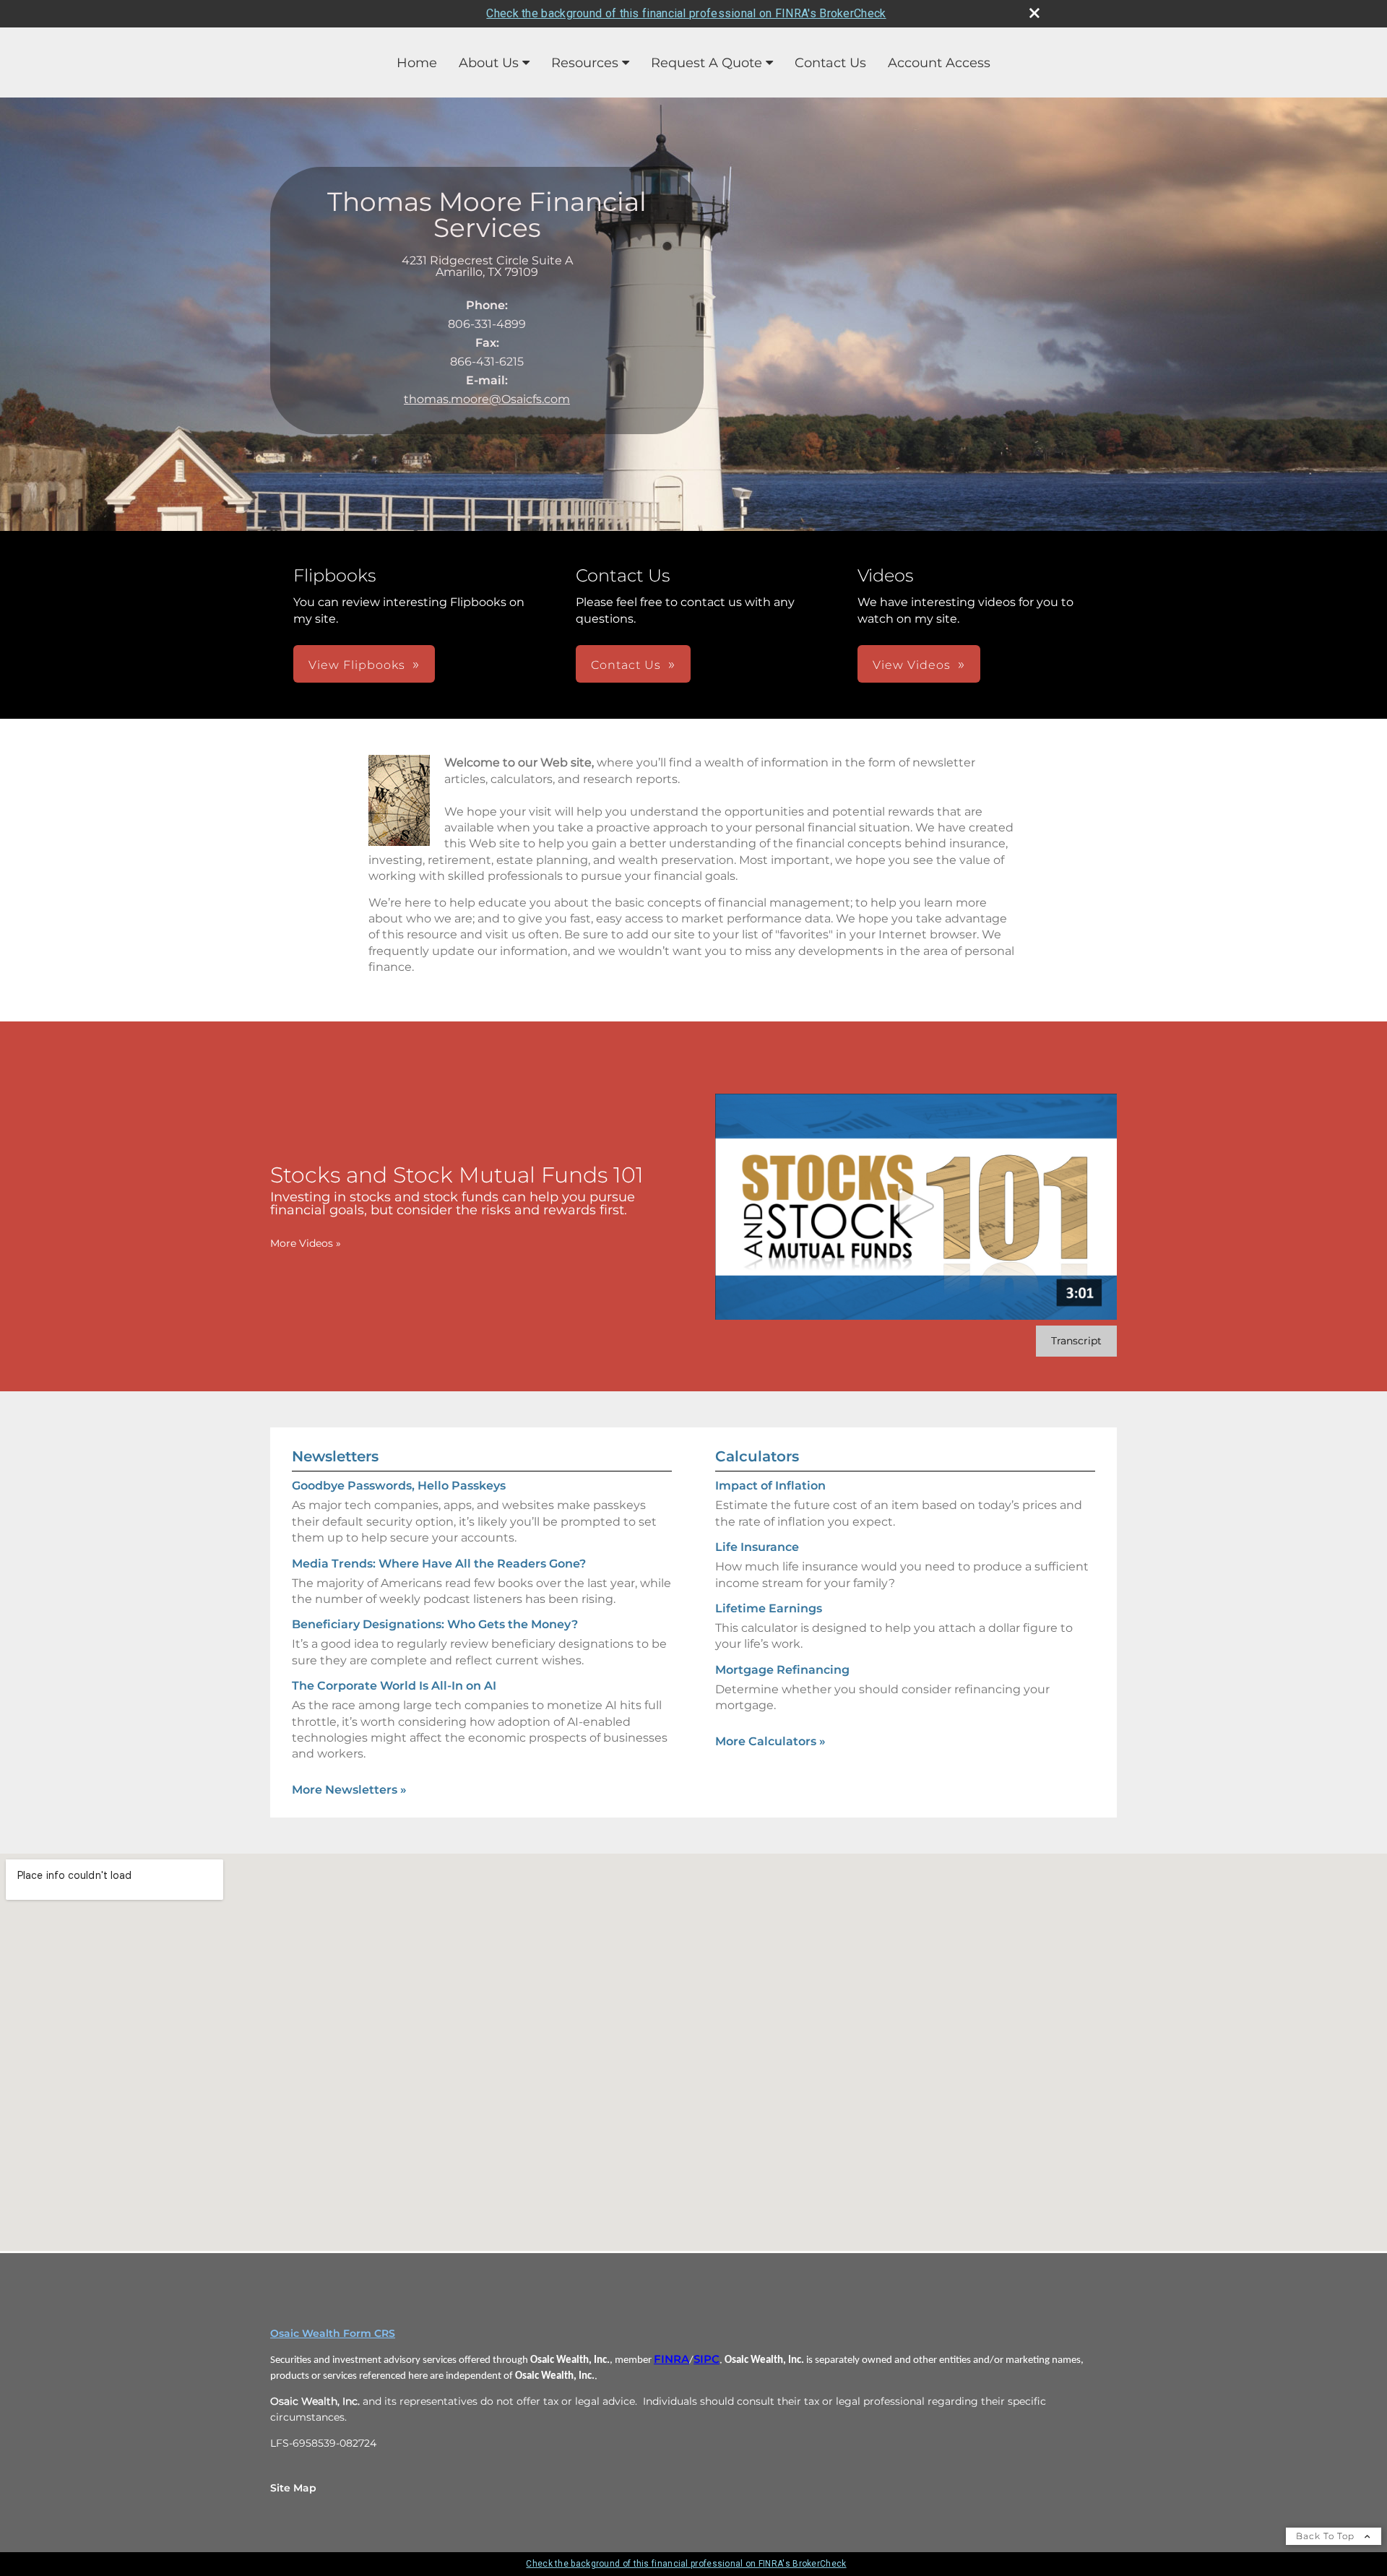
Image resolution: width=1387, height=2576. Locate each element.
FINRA (671, 2359)
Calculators (757, 1456)
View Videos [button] (912, 665)
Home (417, 63)
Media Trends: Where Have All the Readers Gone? (439, 1564)
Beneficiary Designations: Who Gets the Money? (435, 1624)
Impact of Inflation (770, 1486)
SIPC (707, 2359)
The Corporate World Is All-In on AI (394, 1686)
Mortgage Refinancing (782, 1670)
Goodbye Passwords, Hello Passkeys (399, 1486)
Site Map (293, 2488)
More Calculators (770, 1741)
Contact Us (830, 63)
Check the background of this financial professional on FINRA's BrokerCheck (686, 13)
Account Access (939, 63)
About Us (489, 63)
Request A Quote (707, 63)
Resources (585, 63)
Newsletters (335, 1456)
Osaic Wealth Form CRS (333, 2333)
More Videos (306, 1243)
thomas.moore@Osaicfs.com (487, 399)
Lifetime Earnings (769, 1608)
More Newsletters (349, 1790)
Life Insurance (757, 1547)
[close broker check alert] (1034, 13)
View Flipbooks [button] (357, 665)
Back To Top (1327, 2536)
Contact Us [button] (626, 665)
